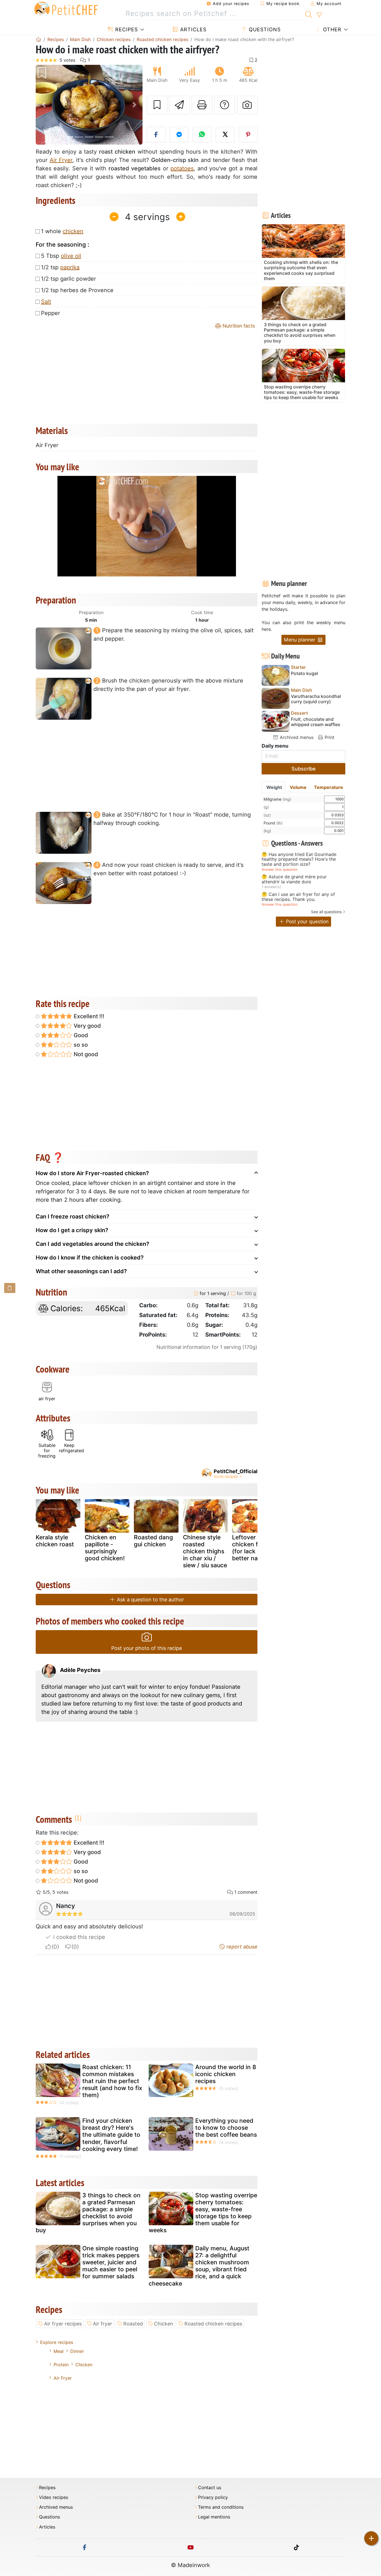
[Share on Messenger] (179, 135)
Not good (85, 1054)
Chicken (164, 2324)
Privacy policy (213, 2497)
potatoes (182, 168)
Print (329, 737)
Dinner (77, 2351)
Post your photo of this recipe (147, 1648)
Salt (46, 302)
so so (80, 1045)
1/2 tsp (60, 267)
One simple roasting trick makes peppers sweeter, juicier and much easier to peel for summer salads (111, 2262)
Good (80, 1035)
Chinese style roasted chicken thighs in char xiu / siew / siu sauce (205, 1551)
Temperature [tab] (329, 787)
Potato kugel (304, 673)
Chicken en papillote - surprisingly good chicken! (105, 1548)
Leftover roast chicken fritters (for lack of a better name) (253, 1548)
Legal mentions (214, 2517)
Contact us (210, 2488)
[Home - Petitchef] (38, 39)
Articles (192, 29)
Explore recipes (57, 2342)
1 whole (62, 231)
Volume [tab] (298, 787)
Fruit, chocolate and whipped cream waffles (316, 722)
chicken (73, 231)
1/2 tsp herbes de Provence (77, 290)
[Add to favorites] (157, 105)
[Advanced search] (319, 15)
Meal (59, 2351)
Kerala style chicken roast (55, 1541)
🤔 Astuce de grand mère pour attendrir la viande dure (294, 879)
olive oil (71, 256)
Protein (61, 2365)
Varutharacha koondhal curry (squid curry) (316, 699)
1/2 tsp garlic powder (68, 279)
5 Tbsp (61, 256)
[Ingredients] (10, 1288)
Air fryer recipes (63, 2324)
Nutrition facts (238, 326)
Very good (87, 1026)
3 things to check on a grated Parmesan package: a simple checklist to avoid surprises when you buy (88, 2213)
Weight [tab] (274, 787)
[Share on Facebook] (156, 135)
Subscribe (304, 769)
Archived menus (296, 737)
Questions (264, 29)
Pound (273, 823)
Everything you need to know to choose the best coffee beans (226, 2128)
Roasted (133, 2324)
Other (331, 29)
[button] (44, 105)
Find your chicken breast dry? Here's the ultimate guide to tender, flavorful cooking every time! (111, 2135)
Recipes (126, 29)
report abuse (241, 1947)
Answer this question (279, 870)
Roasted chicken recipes (213, 2324)
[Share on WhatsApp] (202, 135)
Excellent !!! (88, 1016)
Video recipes (54, 2497)
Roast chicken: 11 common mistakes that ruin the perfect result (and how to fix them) (112, 2081)
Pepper (50, 313)
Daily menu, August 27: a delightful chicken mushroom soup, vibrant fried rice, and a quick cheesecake (199, 2266)
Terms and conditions (221, 2507)
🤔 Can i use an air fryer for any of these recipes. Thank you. (298, 897)
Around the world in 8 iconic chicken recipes (226, 2074)
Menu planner (300, 640)
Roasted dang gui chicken (153, 1541)
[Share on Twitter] (225, 135)
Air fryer (103, 2324)
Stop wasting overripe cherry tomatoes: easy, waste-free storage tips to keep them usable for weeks (203, 2213)
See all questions (326, 912)
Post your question (307, 921)
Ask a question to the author (150, 1600)
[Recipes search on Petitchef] (309, 14)
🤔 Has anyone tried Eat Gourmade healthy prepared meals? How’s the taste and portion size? (299, 859)
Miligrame (277, 799)
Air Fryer (61, 160)
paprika (70, 267)
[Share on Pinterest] (248, 135)
